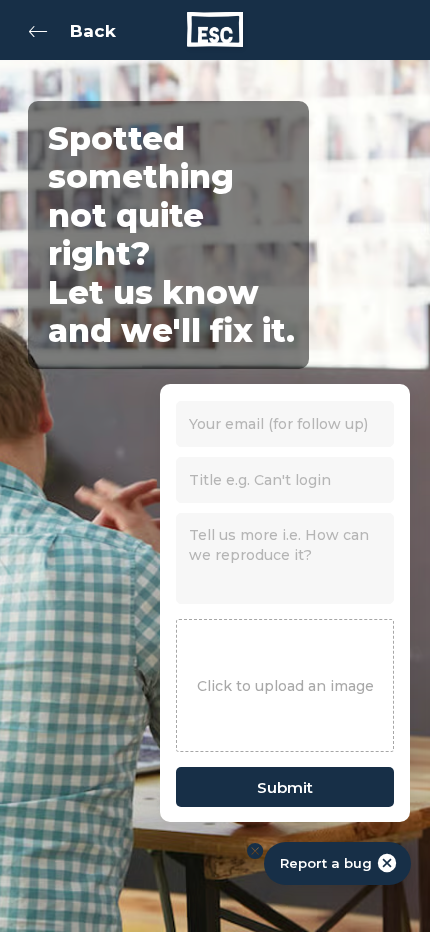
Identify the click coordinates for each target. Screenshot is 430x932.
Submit (285, 787)
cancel (387, 863)
